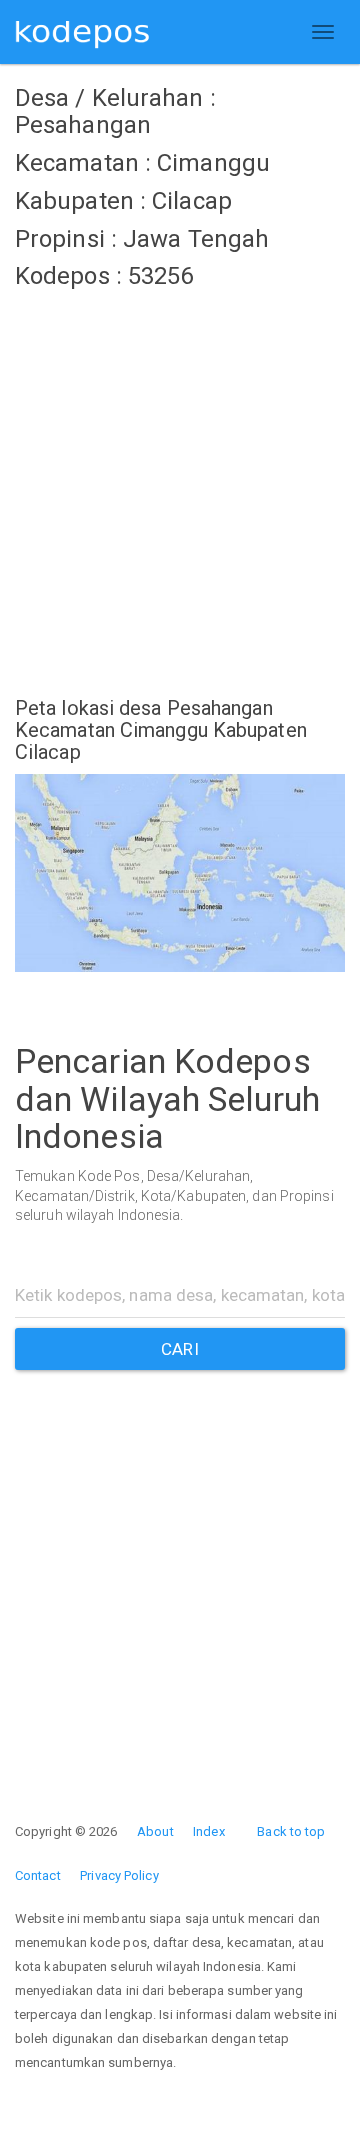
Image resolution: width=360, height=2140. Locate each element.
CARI (179, 1349)
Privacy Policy (119, 1875)
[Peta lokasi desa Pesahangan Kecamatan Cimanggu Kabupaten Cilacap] (180, 873)
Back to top (291, 1831)
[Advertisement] (180, 481)
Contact (38, 1875)
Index (209, 1831)
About (155, 1831)
